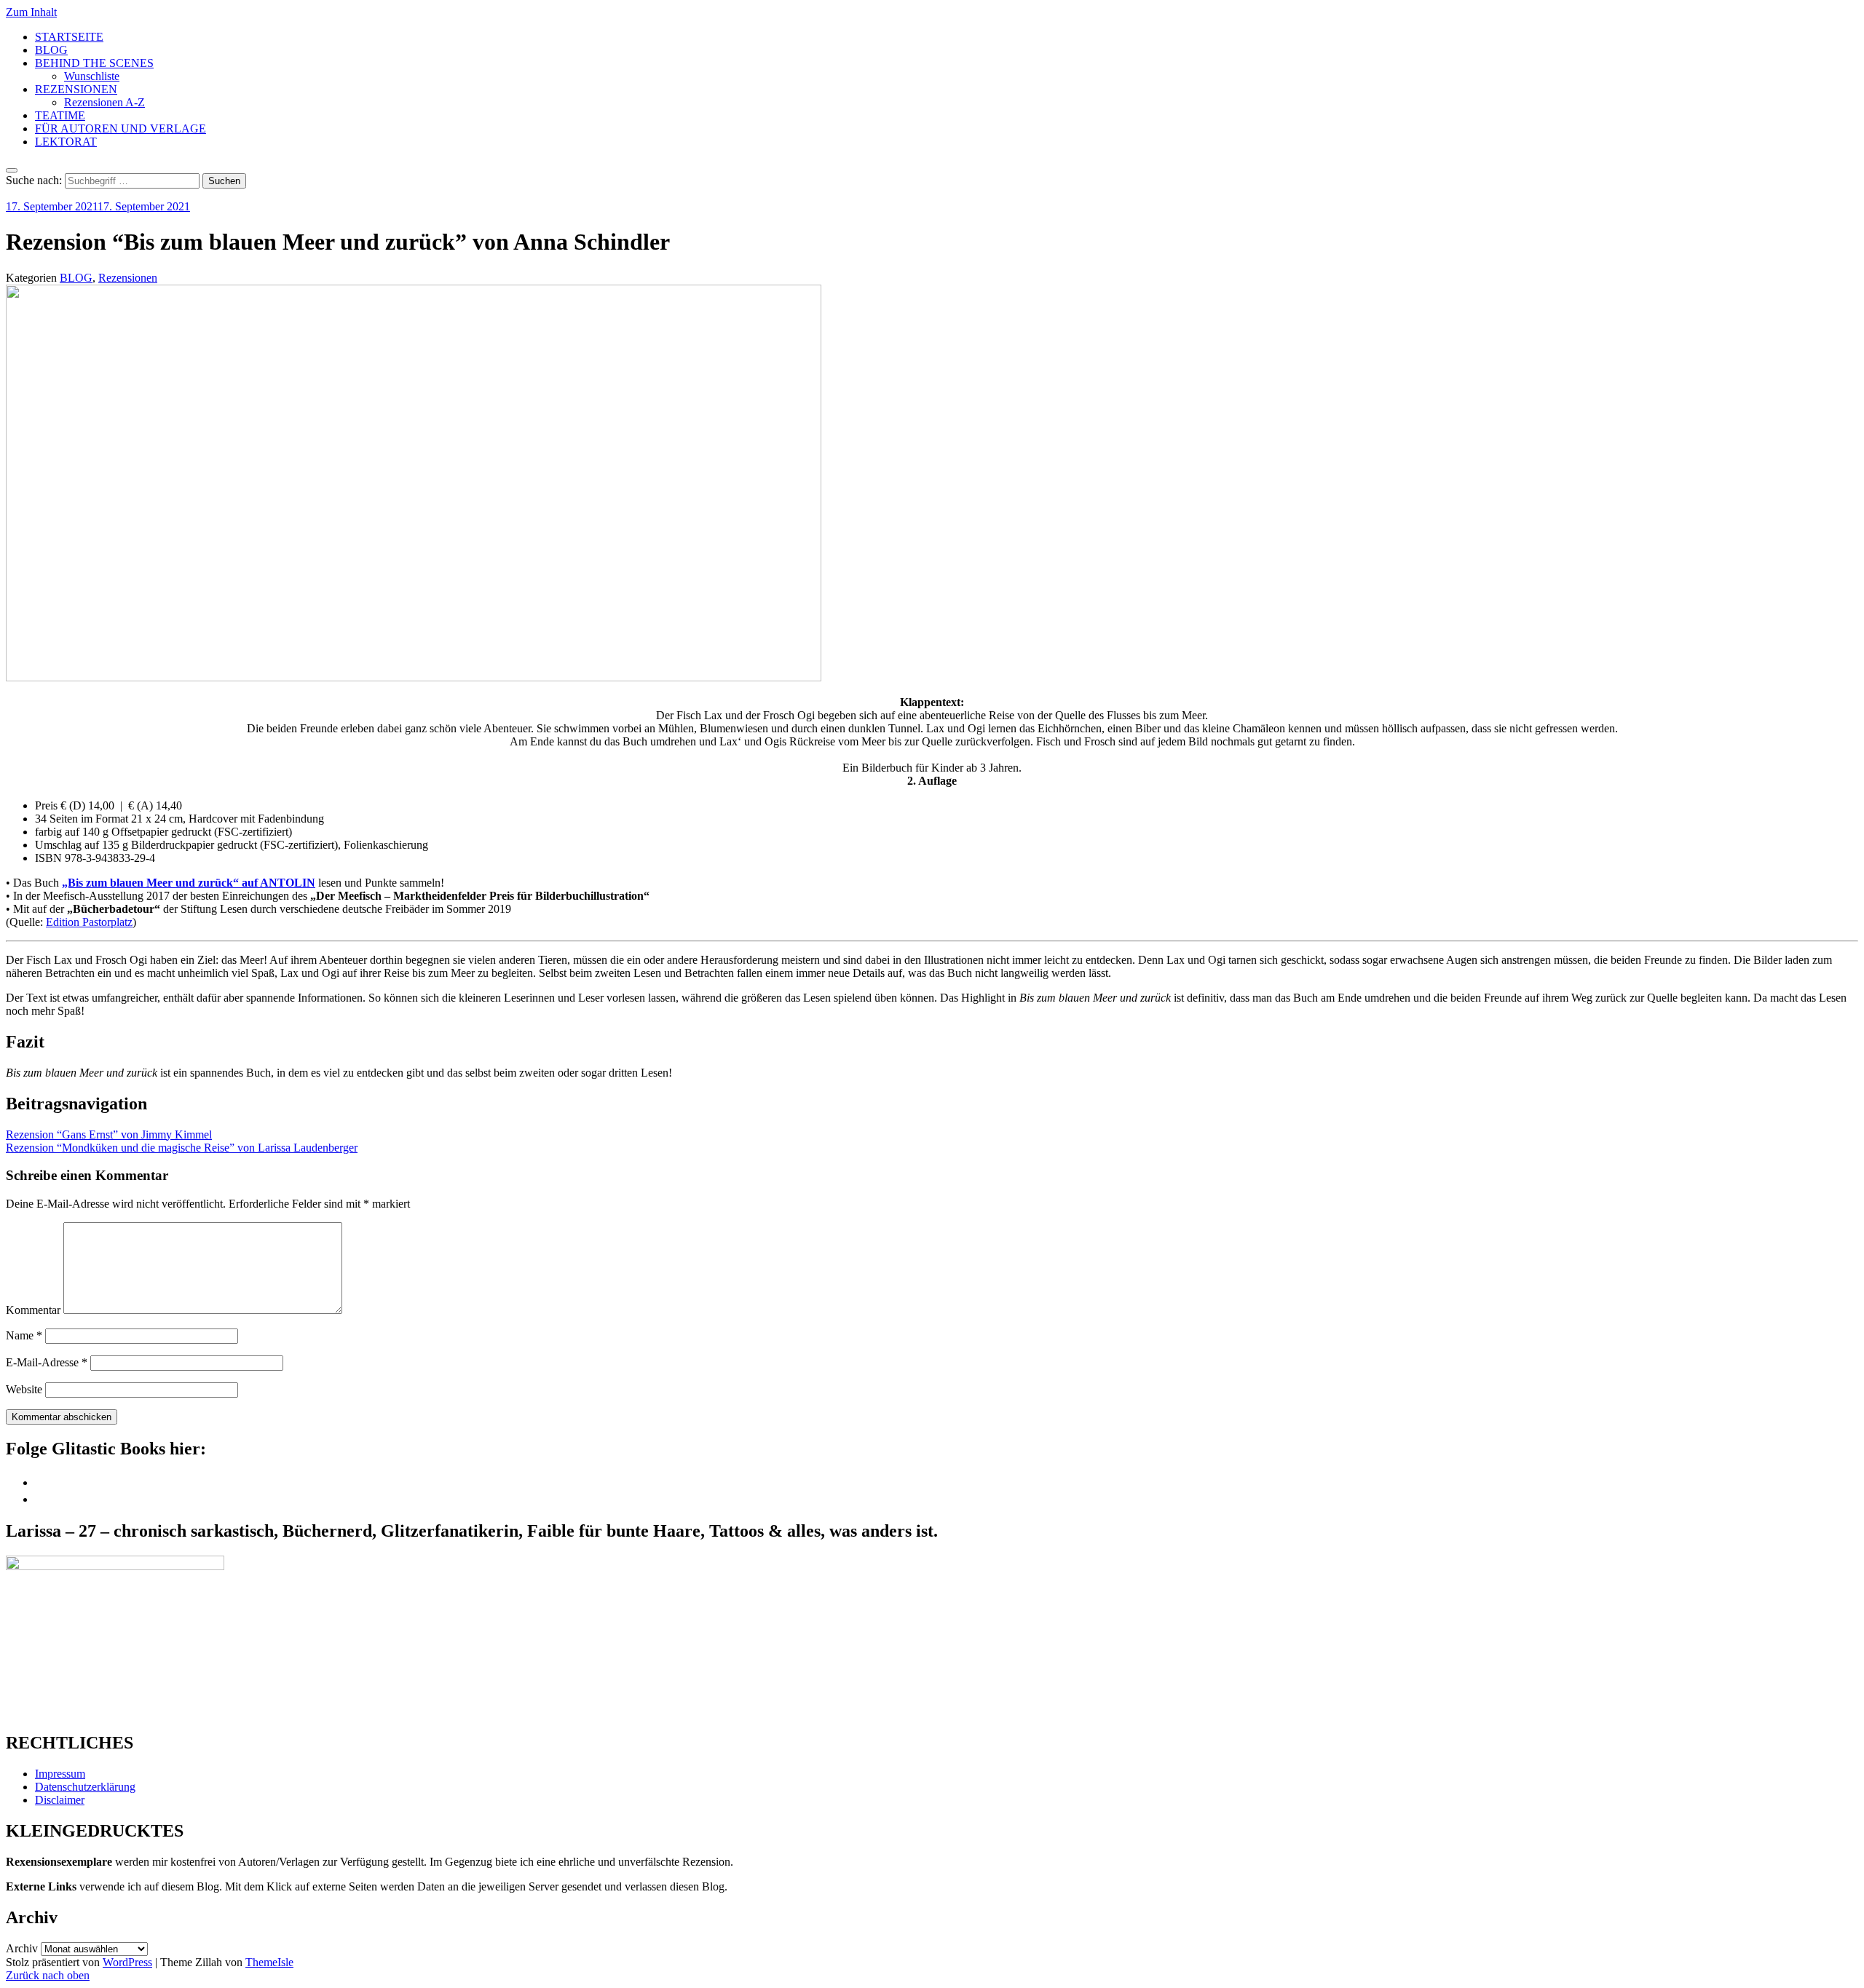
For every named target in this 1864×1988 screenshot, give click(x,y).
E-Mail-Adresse (47, 1362)
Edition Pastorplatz (89, 922)
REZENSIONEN (76, 89)
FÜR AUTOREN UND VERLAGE (121, 128)
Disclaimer (60, 1800)
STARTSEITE (69, 37)
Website (24, 1389)
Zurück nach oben (48, 1975)
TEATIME (60, 115)
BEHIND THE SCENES (94, 63)
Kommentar (33, 1310)
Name (24, 1335)
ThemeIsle (269, 1962)
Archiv (22, 1948)
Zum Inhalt (31, 12)
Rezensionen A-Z (104, 102)
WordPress (127, 1962)
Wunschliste (92, 76)
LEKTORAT (66, 142)
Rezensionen (128, 278)
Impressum (60, 1774)
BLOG (51, 50)
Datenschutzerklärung (85, 1787)
